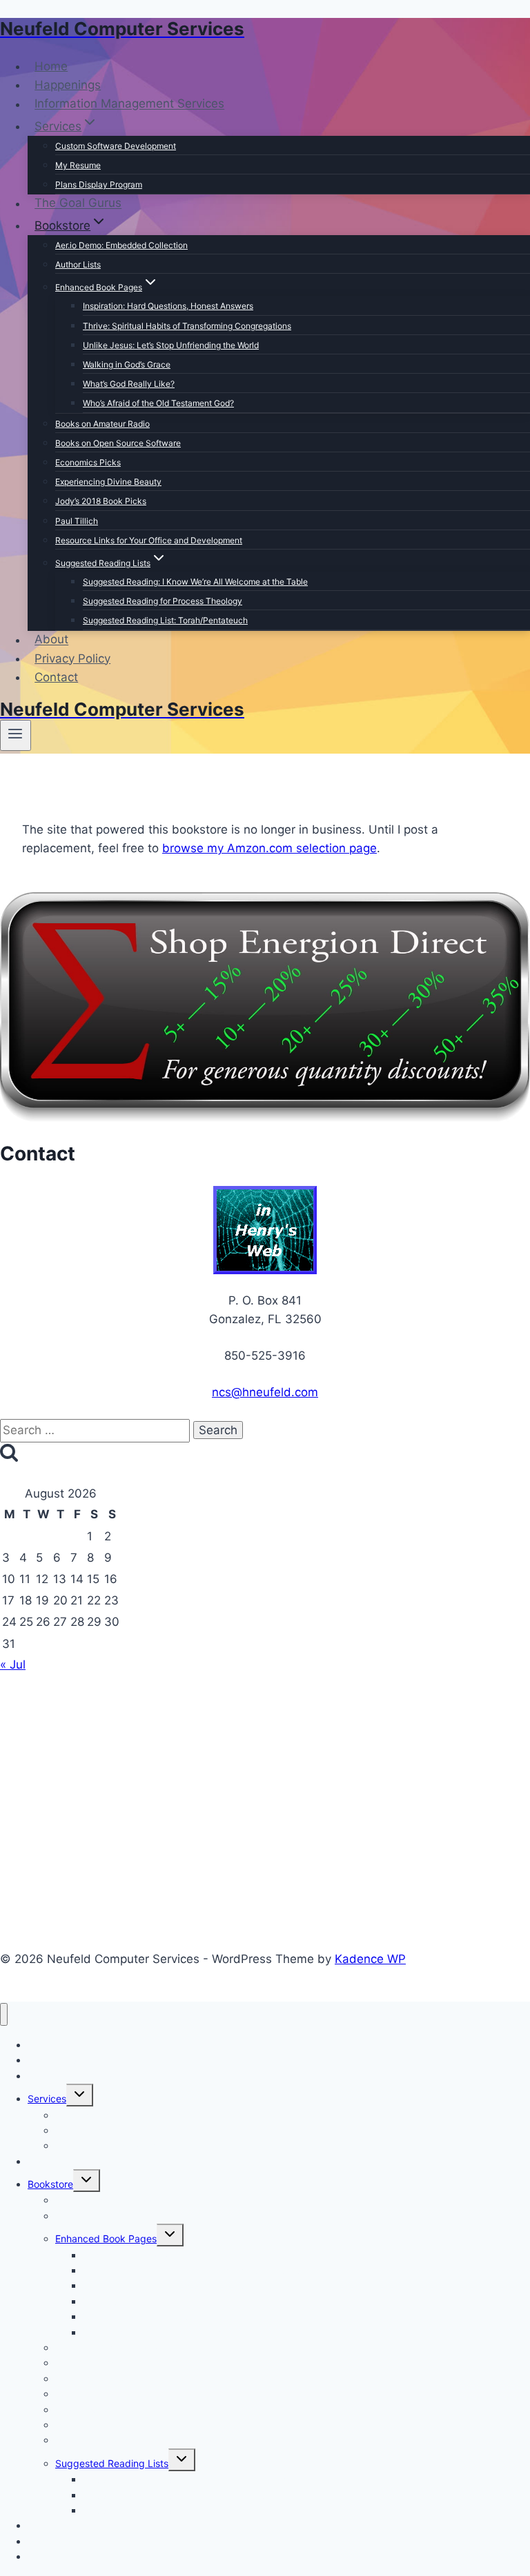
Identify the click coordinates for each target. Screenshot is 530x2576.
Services (47, 2099)
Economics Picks (88, 462)
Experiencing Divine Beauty (108, 482)
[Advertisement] (265, 1788)
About (51, 640)
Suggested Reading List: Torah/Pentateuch (165, 620)
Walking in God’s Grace (127, 364)
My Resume (78, 165)
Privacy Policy (72, 658)
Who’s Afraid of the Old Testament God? (158, 403)
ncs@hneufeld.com (265, 1392)
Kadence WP (370, 1959)
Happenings (68, 85)
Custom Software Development (116, 146)
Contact (56, 677)
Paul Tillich (77, 521)
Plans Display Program (99, 184)
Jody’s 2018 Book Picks (101, 501)
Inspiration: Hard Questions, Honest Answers (168, 306)
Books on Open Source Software (118, 443)
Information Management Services (129, 104)
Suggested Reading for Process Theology (163, 601)
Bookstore (50, 2184)
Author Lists (78, 264)
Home (51, 66)
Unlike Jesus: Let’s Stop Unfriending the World (171, 345)
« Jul (13, 1664)
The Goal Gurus (78, 203)
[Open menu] (16, 735)
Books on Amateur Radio (102, 424)
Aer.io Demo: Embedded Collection (121, 245)
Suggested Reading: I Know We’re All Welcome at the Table (195, 582)
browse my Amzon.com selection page (269, 848)
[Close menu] (4, 2014)
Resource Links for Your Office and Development (149, 540)
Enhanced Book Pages (106, 2238)
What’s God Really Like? (129, 384)
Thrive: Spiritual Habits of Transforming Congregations (187, 326)
